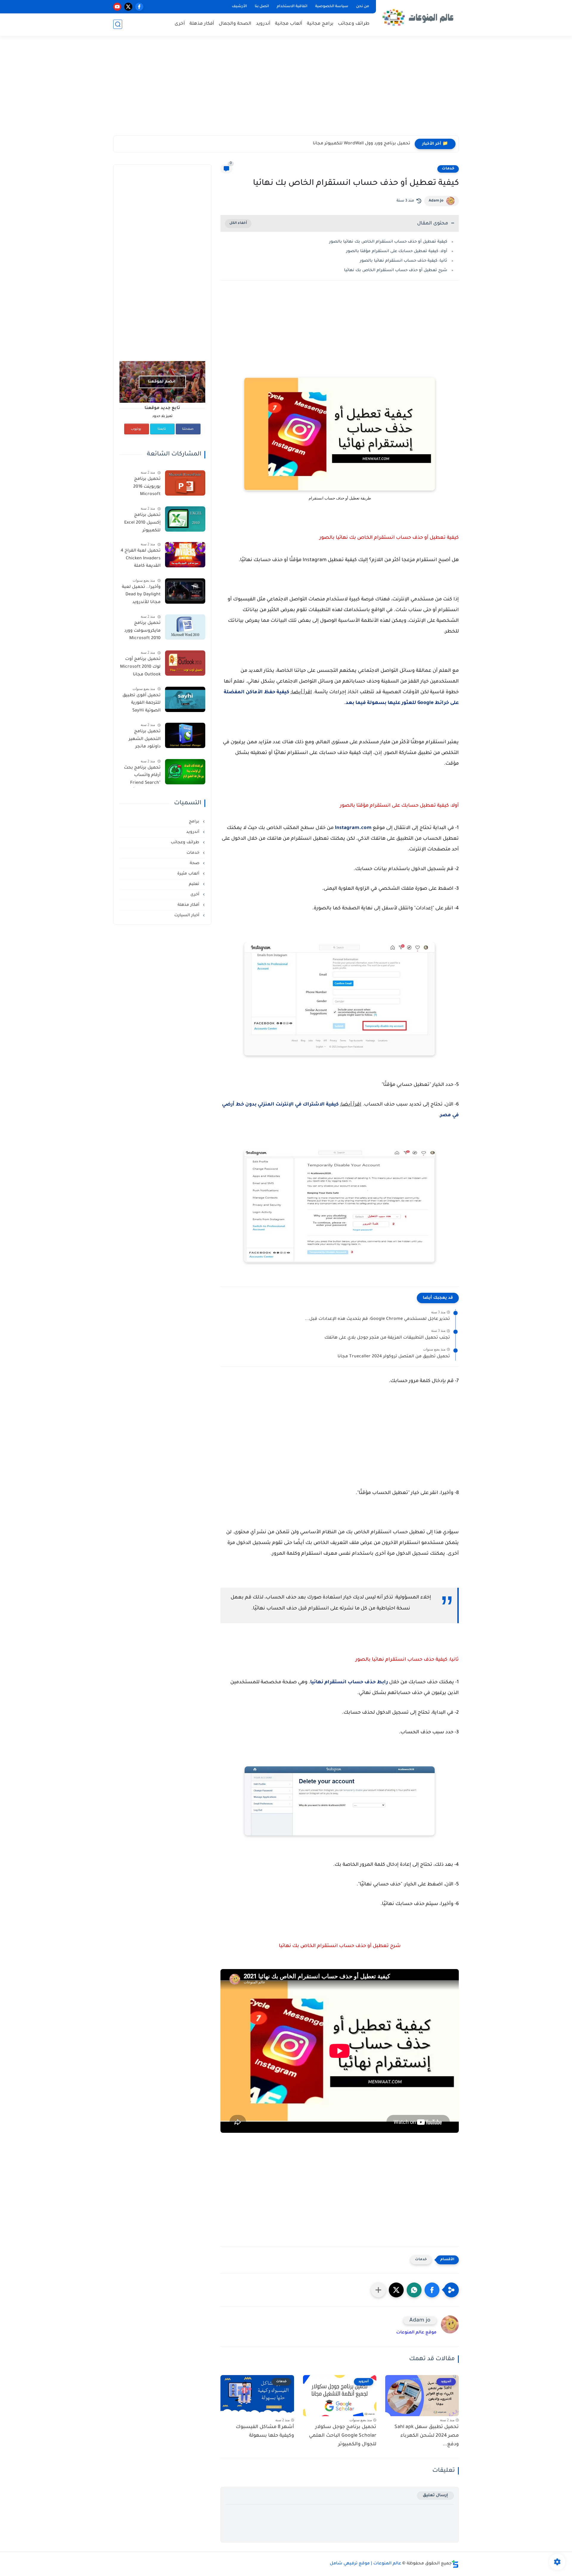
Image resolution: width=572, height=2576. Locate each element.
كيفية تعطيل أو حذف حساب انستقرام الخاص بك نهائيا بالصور (388, 242)
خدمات (448, 169)
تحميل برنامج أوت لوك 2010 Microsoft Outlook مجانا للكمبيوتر (140, 668)
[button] (432, 2290)
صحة (195, 863)
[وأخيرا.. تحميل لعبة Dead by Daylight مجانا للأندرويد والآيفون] (185, 591)
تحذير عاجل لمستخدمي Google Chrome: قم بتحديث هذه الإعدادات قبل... (377, 1319)
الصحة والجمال (235, 24)
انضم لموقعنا (162, 382)
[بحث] (118, 24)
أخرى (180, 24)
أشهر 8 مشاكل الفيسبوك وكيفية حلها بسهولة (265, 2431)
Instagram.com (353, 828)
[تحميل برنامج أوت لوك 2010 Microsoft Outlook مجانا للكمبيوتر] (185, 663)
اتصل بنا (262, 7)
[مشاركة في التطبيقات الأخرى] (378, 2290)
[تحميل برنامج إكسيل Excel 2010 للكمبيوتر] (185, 519)
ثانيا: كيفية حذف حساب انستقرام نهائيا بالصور (404, 261)
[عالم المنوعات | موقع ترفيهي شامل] (419, 17)
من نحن (363, 7)
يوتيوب (136, 429)
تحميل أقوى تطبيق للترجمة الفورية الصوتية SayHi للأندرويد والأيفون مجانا (142, 704)
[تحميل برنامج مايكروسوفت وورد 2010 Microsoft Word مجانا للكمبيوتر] (185, 627)
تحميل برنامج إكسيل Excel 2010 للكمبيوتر (142, 523)
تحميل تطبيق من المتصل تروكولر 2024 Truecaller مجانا (394, 1357)
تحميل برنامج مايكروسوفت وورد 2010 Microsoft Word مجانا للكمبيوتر (142, 632)
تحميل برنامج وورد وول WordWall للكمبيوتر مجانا (362, 144)
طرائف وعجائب (354, 24)
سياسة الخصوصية (332, 7)
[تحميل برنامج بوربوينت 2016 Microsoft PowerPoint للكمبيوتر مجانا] (185, 483)
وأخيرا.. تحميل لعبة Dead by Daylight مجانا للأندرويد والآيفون (141, 596)
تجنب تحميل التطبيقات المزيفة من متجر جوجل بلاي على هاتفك (387, 1338)
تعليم (195, 884)
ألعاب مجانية (289, 24)
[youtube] (117, 7)
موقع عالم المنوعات (416, 2333)
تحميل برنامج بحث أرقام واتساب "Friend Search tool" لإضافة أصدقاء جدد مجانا (140, 777)
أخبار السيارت (187, 915)
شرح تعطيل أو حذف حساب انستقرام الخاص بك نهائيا (396, 270)
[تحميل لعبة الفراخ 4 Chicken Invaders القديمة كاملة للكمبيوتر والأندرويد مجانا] (185, 555)
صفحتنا (188, 429)
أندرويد (263, 24)
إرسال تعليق (435, 2495)
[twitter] (128, 7)
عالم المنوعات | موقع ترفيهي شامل (366, 2564)
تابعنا (162, 429)
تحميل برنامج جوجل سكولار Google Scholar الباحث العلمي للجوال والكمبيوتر (343, 2436)
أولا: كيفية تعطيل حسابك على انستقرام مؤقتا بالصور (397, 251)
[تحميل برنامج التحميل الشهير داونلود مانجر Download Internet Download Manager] (185, 735)
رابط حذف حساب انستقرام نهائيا (349, 1682)
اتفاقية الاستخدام (292, 7)
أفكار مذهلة (202, 24)
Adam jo (436, 201)
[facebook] (139, 7)
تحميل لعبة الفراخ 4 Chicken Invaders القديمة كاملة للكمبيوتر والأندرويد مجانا (141, 560)
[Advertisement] (286, 89)
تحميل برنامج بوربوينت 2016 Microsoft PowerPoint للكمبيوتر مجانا (146, 488)
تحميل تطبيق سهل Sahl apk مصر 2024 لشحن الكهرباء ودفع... (427, 2436)
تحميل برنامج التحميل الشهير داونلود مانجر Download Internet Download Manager (140, 740)
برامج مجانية (320, 24)
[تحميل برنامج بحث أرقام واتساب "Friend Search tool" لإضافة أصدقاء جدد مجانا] (185, 772)
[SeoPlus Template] (455, 2564)
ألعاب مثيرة (189, 874)
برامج (195, 822)
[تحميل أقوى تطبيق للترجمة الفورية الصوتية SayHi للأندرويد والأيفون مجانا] (185, 699)
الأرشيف (239, 7)
